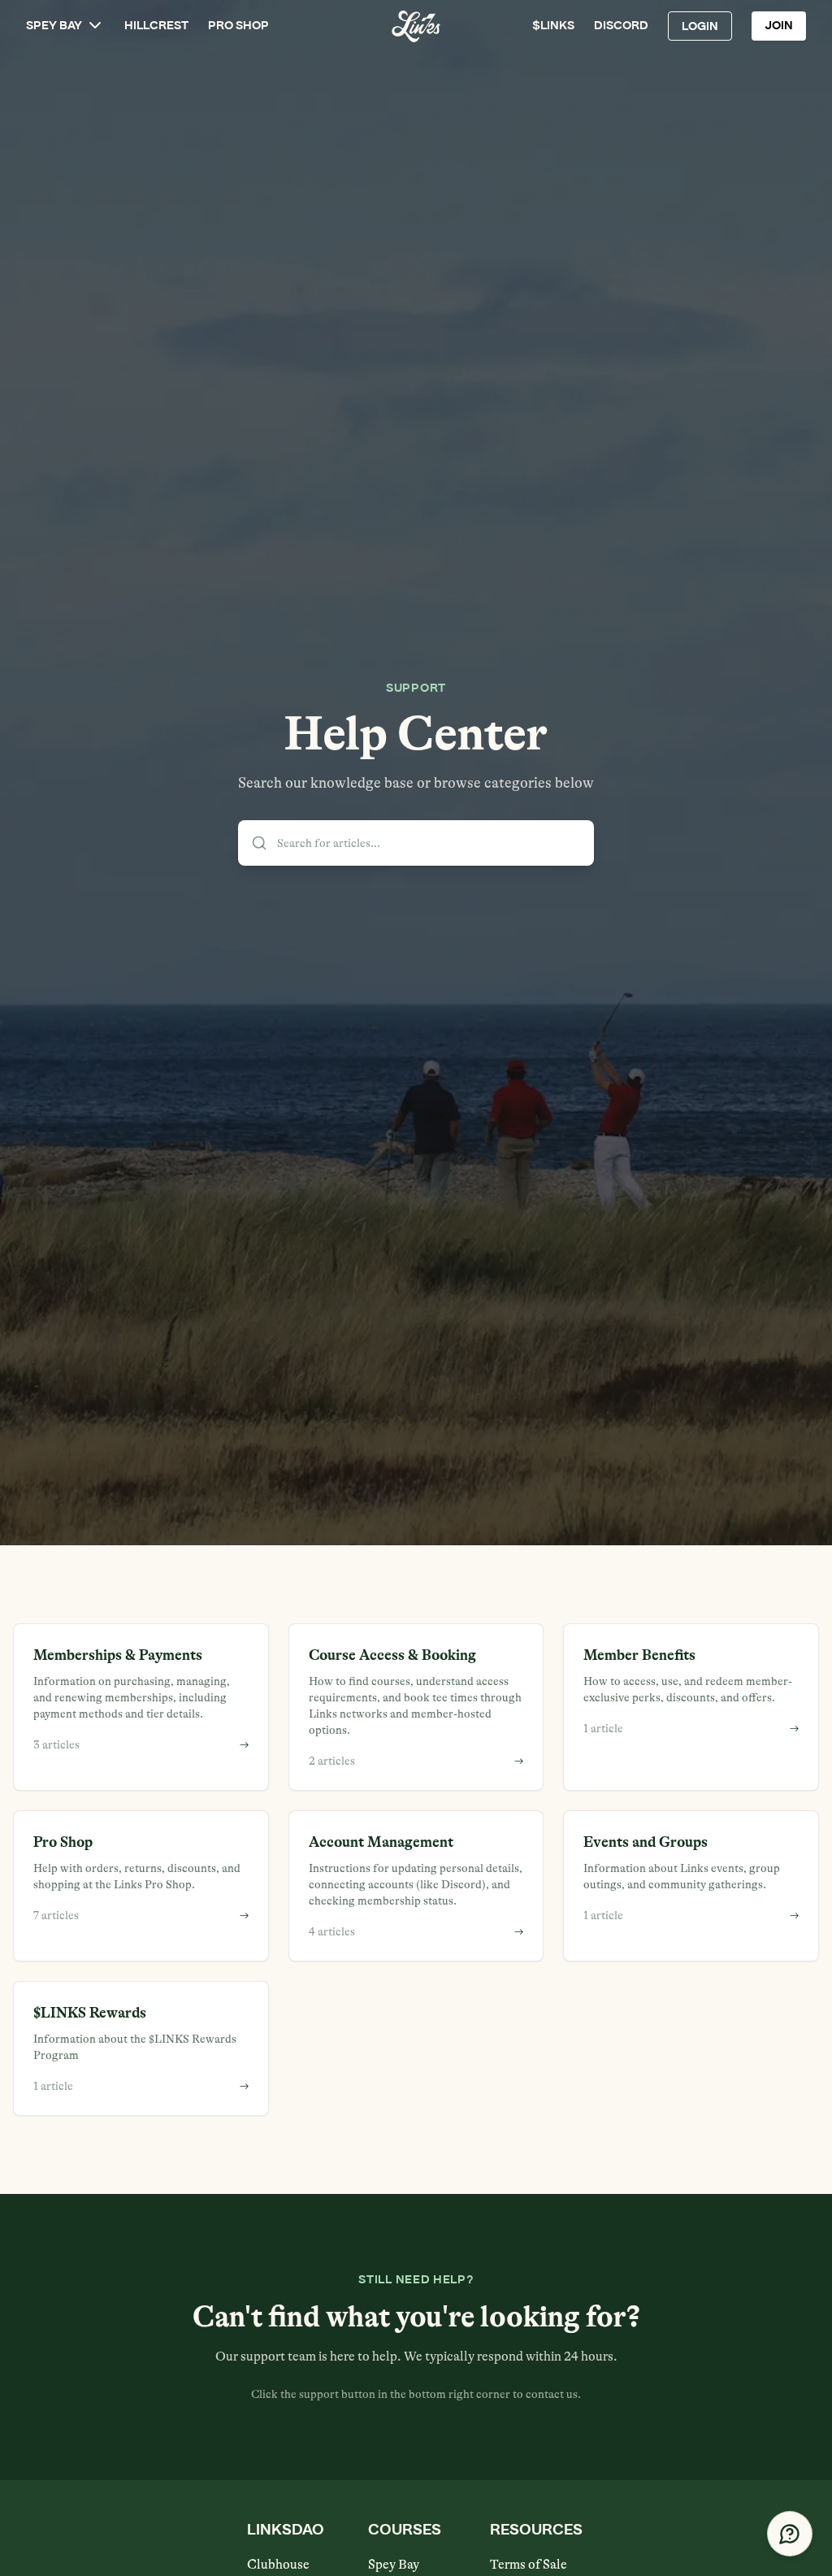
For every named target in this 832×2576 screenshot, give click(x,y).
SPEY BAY (54, 26)
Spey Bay (394, 2565)
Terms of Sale (529, 2565)
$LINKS (553, 26)
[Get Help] (790, 2534)
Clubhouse (278, 2565)
